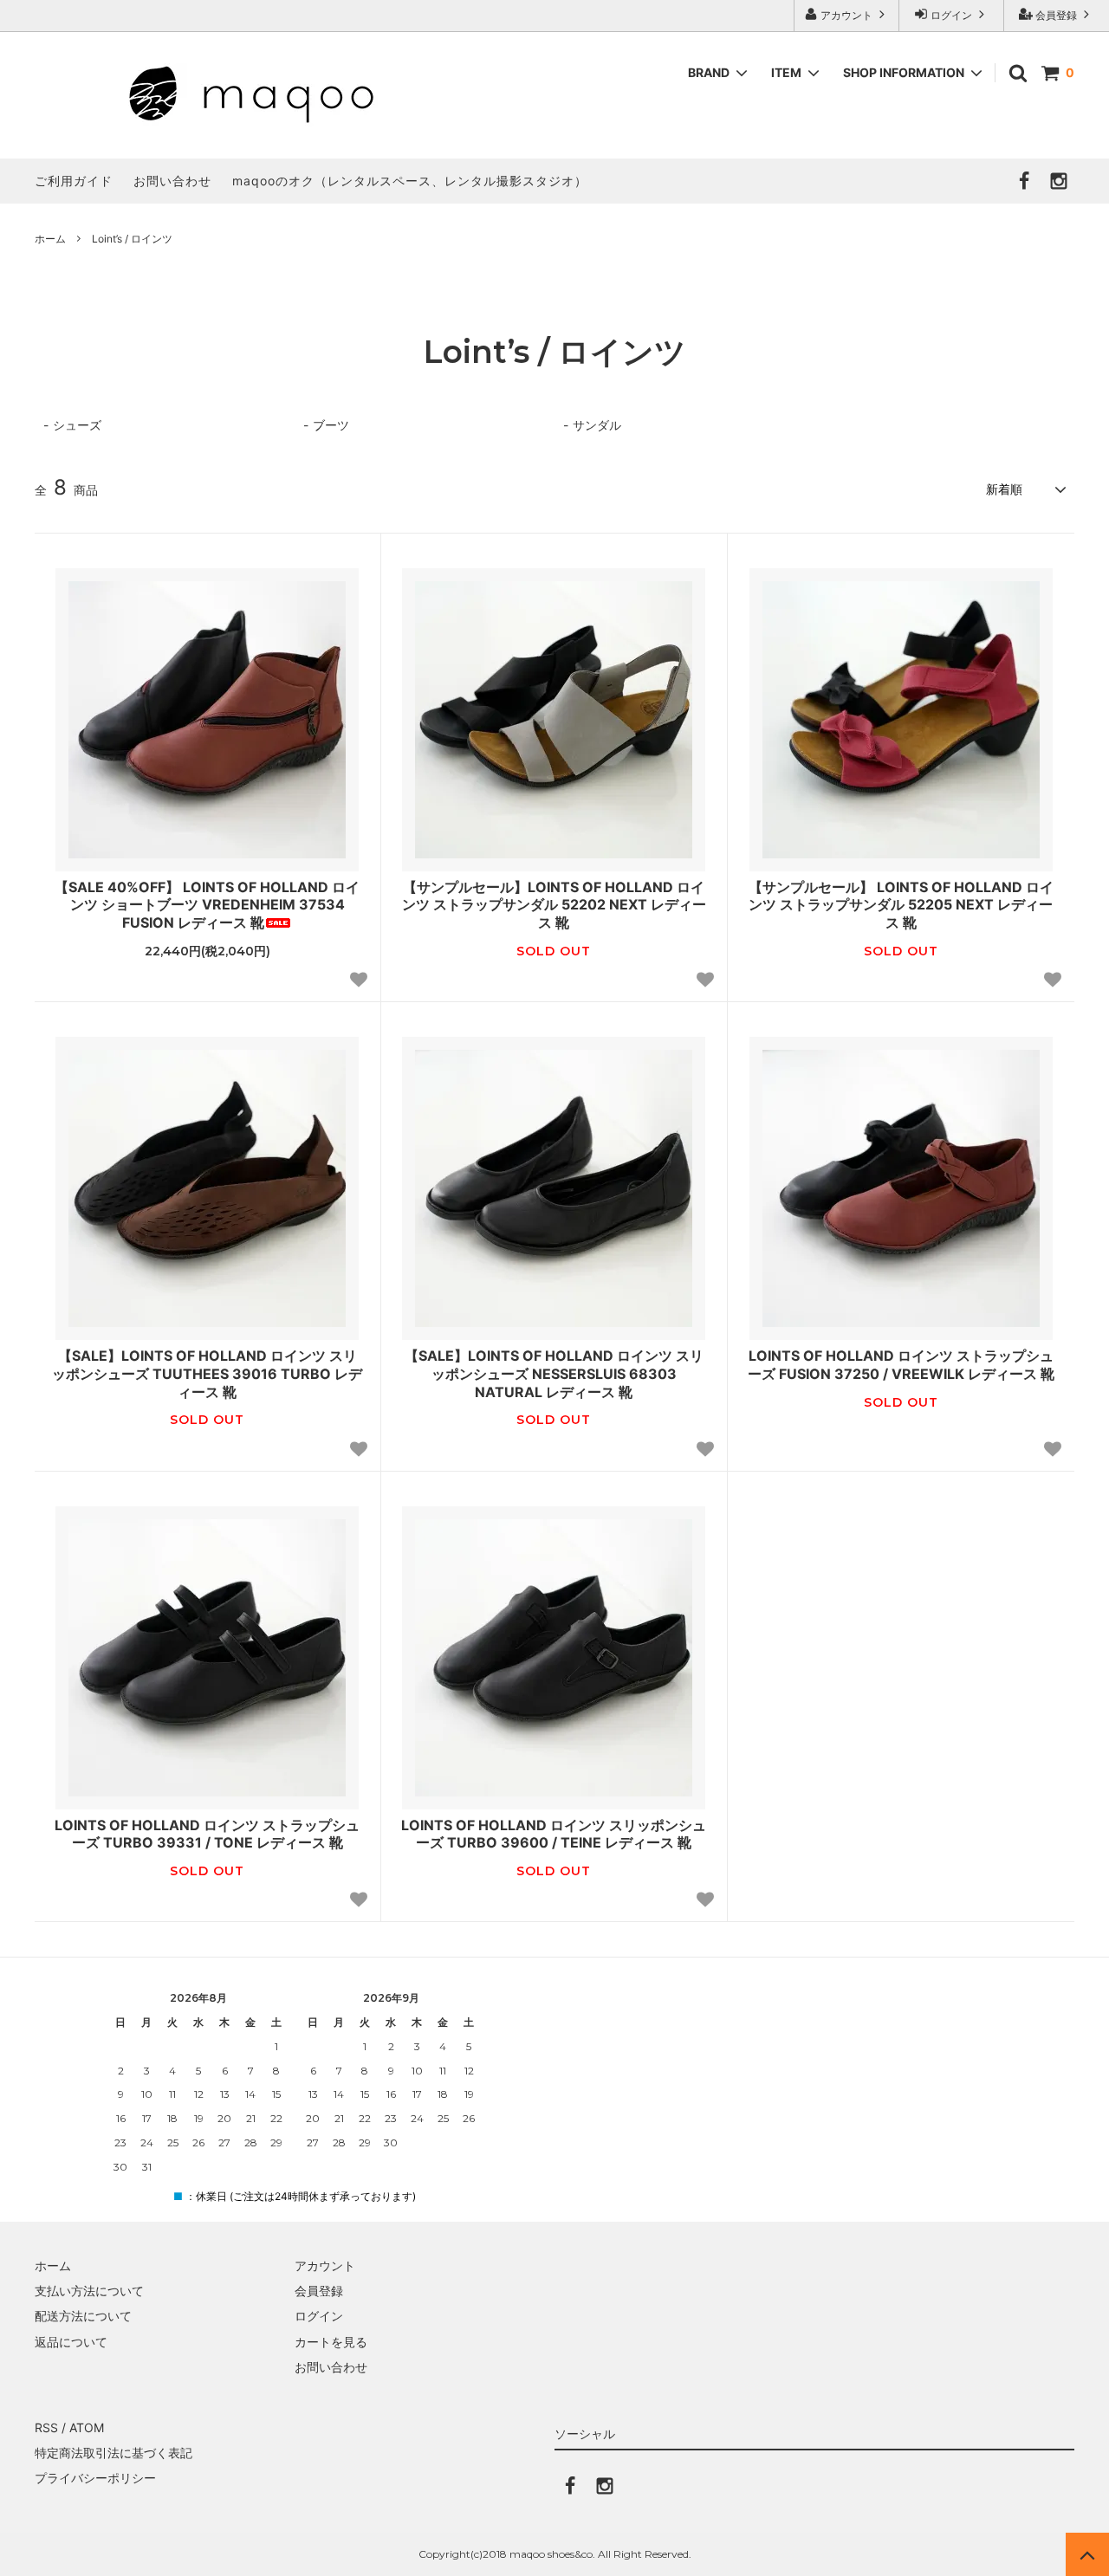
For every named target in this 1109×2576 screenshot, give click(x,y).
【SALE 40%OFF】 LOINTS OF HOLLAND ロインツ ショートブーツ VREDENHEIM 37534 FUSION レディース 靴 (207, 905)
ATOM (87, 2427)
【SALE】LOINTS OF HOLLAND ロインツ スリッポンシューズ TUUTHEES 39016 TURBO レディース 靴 (207, 1374)
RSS (46, 2427)
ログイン (951, 15)
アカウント (846, 15)
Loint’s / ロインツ (132, 239)
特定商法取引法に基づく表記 (113, 2453)
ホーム (50, 239)
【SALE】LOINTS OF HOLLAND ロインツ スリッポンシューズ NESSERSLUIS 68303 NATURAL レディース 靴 (554, 1374)
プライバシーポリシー (95, 2478)
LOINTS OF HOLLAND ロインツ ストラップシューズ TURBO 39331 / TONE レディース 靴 (207, 1834)
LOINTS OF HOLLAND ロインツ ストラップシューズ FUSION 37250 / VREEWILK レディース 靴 (901, 1365)
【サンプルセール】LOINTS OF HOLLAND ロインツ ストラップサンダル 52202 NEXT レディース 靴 (554, 905)
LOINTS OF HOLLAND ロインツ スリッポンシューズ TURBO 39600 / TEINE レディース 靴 (554, 1834)
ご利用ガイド (74, 181)
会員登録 (1056, 15)
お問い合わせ (172, 181)
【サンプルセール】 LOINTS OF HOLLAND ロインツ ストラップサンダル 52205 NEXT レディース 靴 (901, 905)
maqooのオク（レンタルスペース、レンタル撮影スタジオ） (410, 181)
